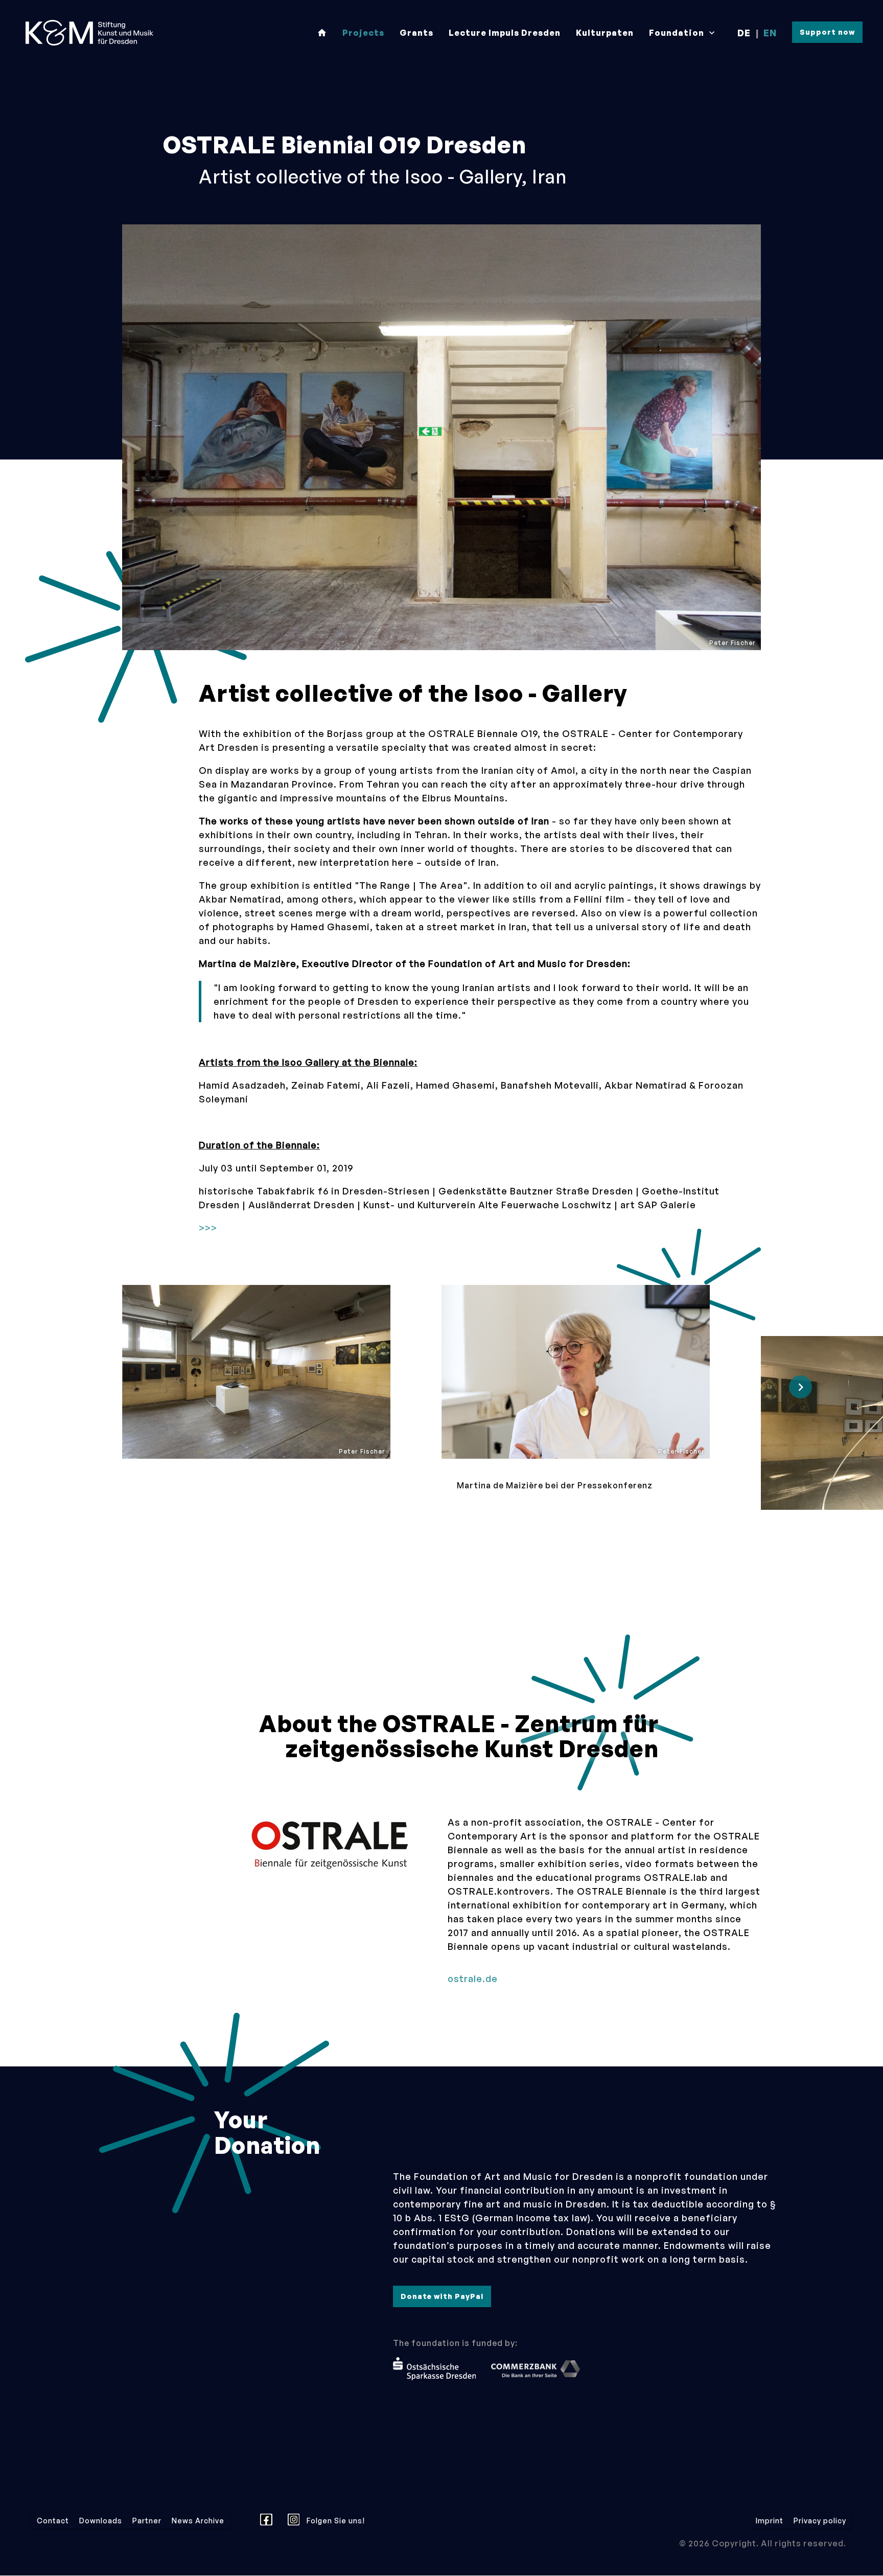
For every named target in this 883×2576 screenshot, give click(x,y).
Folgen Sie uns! (335, 2521)
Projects (363, 33)
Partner (147, 2521)
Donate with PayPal (442, 2296)
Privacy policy (820, 2521)
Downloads (101, 2521)
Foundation (683, 33)
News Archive (198, 2521)
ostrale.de (473, 1979)
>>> (208, 1228)
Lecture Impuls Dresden (505, 33)
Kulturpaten (605, 33)
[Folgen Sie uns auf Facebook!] (269, 2521)
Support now (827, 32)
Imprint (770, 2521)
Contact (53, 2521)
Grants (416, 33)
